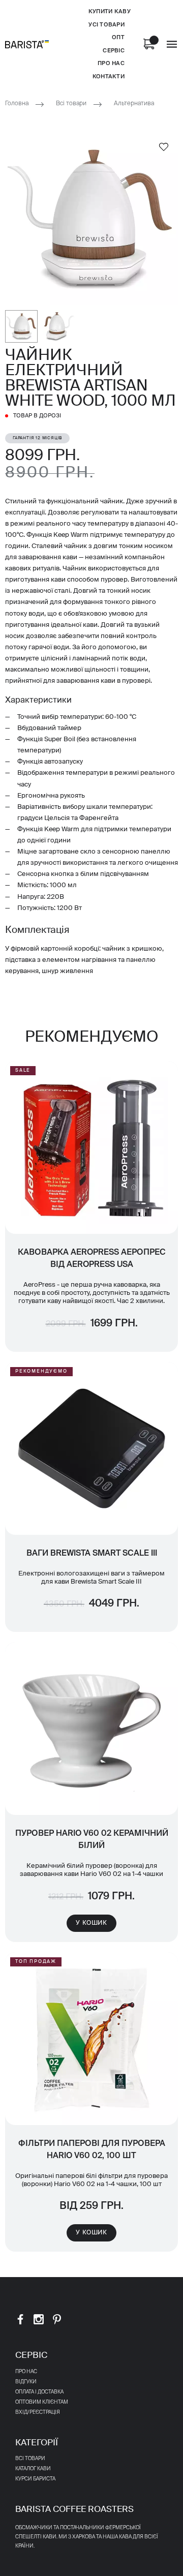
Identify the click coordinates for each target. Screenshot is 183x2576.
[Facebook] (20, 2319)
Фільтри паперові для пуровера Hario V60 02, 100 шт (92, 2150)
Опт (118, 37)
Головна (17, 104)
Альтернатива (134, 104)
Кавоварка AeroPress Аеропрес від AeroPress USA (92, 1259)
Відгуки (26, 2382)
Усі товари (106, 25)
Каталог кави (33, 2469)
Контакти (109, 77)
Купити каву (110, 11)
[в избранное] (164, 146)
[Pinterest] (57, 2319)
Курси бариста (35, 2479)
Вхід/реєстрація (38, 2412)
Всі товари (71, 104)
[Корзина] (149, 44)
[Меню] (172, 44)
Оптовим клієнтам (42, 2402)
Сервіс (114, 51)
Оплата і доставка (39, 2392)
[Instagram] (39, 2319)
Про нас (111, 63)
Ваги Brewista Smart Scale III (92, 1554)
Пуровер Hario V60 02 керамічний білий (92, 1840)
